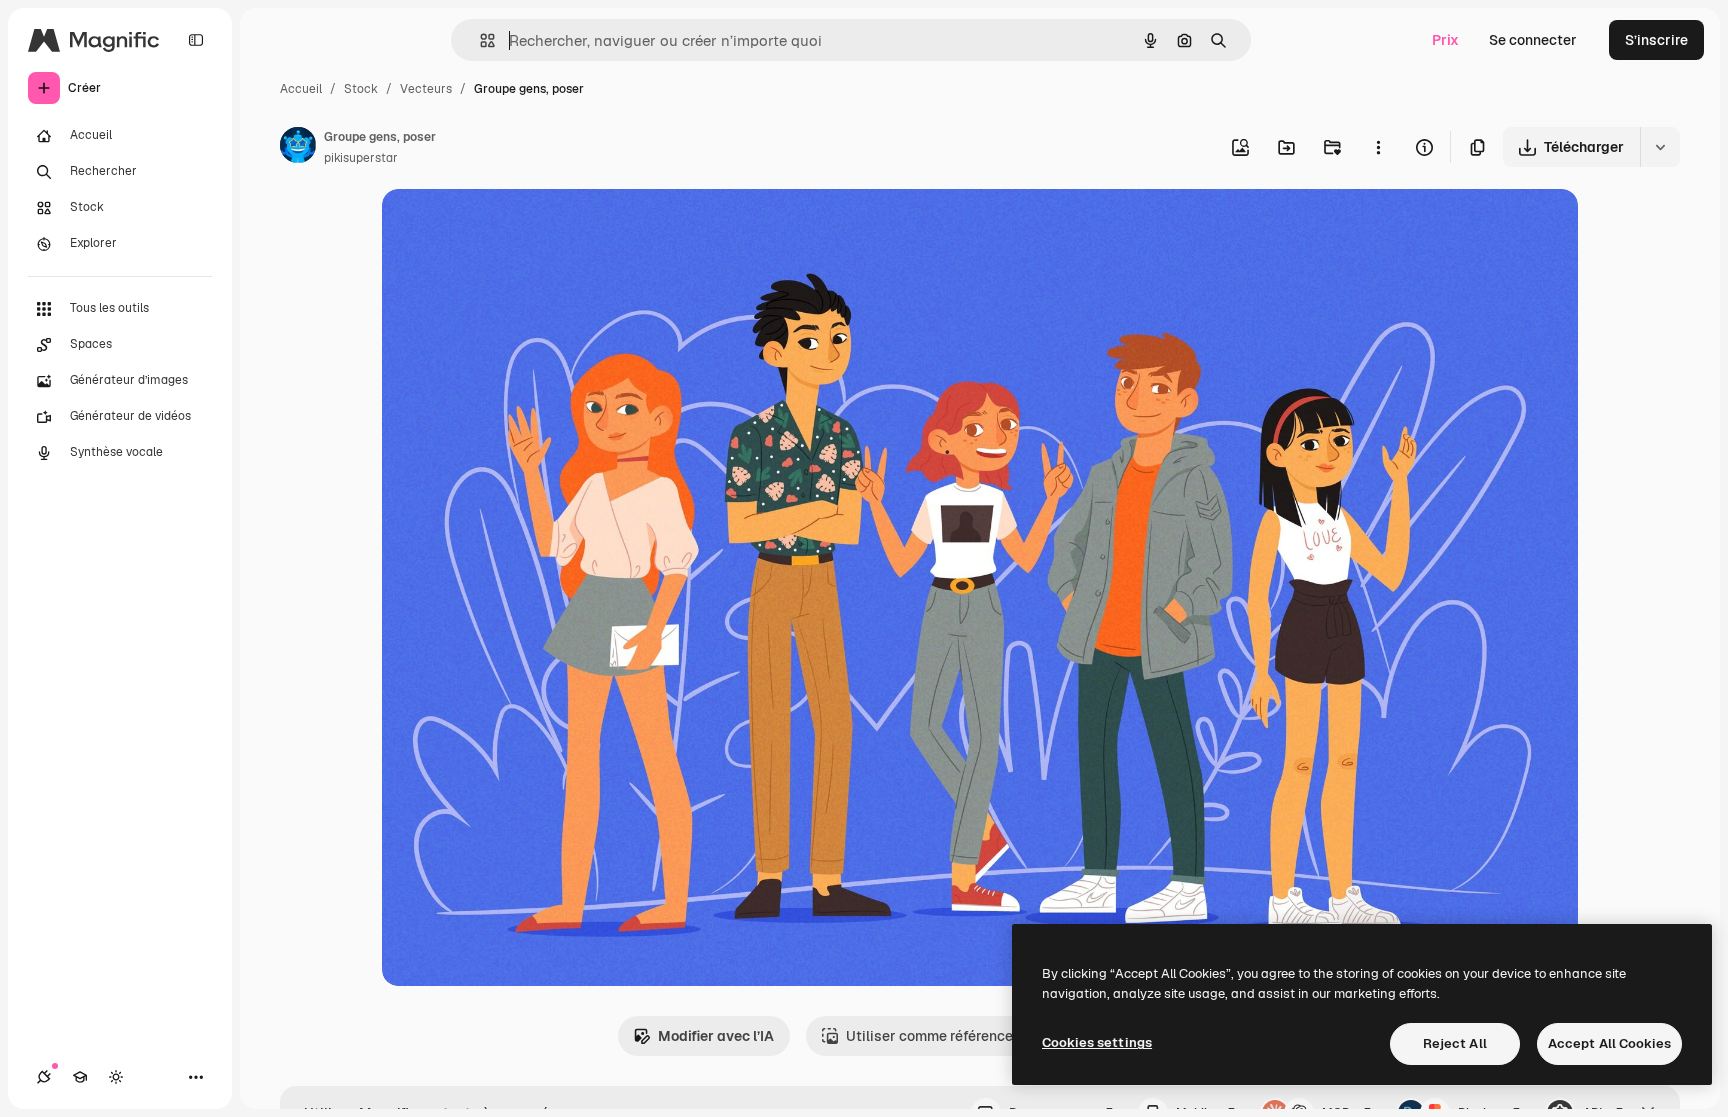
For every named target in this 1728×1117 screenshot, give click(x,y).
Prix (1445, 40)
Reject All (1455, 1043)
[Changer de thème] (116, 1077)
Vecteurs (426, 89)
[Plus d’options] (1378, 147)
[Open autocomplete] (479, 40)
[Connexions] (44, 1077)
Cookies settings (1097, 1042)
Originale (514, 227)
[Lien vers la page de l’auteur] (298, 148)
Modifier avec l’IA (716, 1036)
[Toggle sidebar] (196, 40)
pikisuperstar (361, 158)
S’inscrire (1656, 40)
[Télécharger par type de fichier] (1660, 147)
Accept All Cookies (1609, 1043)
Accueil (301, 89)
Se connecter (1533, 40)
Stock (361, 89)
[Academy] (80, 1077)
